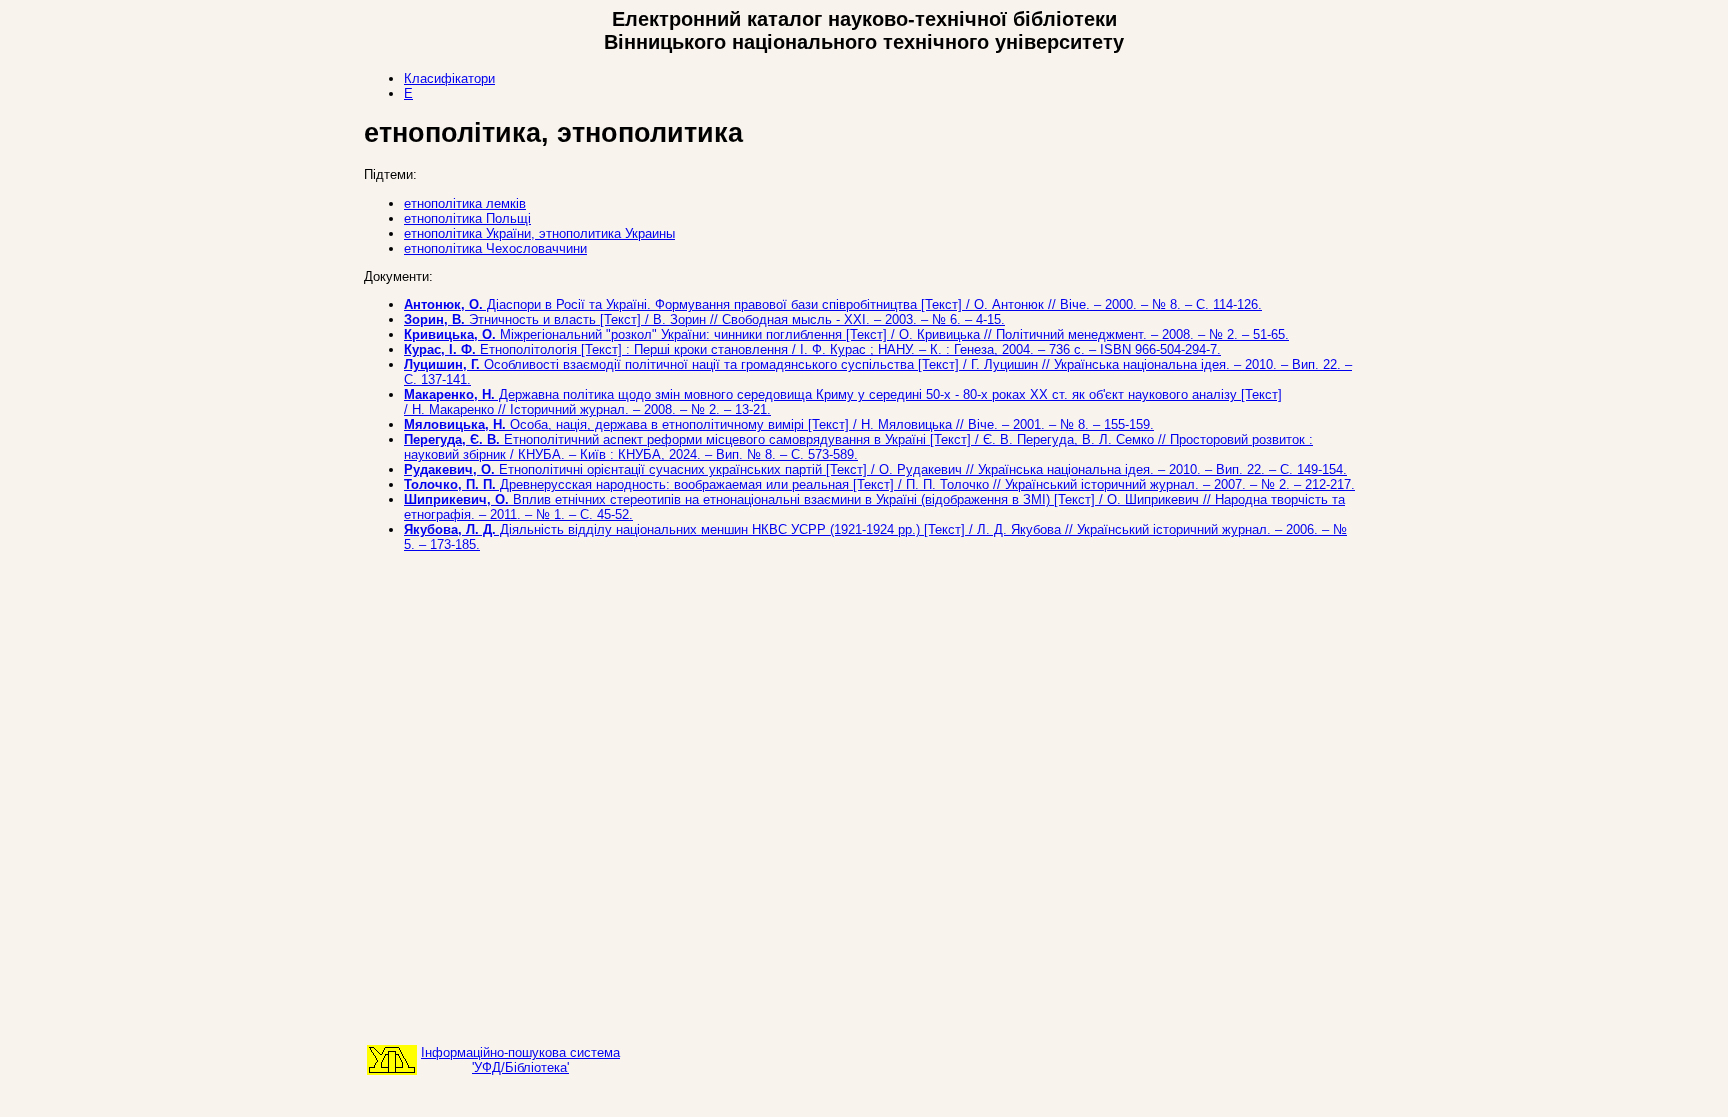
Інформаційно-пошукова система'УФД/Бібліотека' (520, 1060)
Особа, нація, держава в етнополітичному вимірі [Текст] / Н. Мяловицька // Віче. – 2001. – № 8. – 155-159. (779, 424)
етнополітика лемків (465, 203)
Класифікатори (449, 78)
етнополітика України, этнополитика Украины (539, 233)
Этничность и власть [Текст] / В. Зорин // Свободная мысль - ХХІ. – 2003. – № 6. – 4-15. (704, 319)
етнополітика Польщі (467, 218)
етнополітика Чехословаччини (495, 248)
